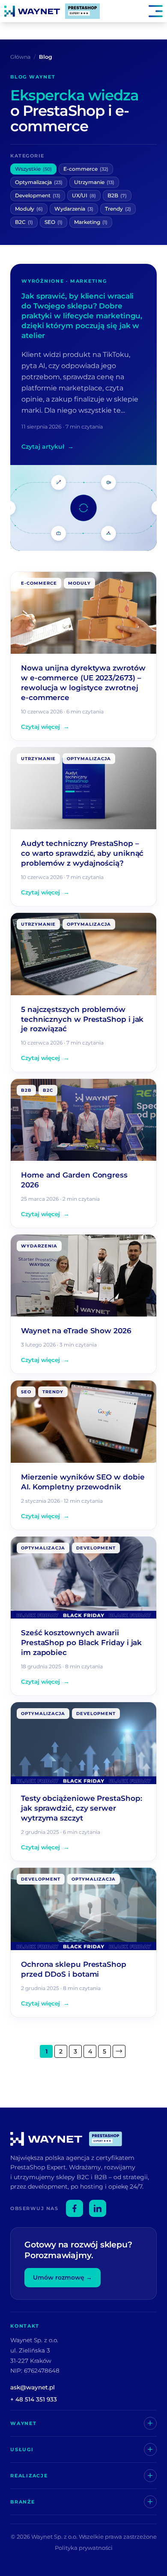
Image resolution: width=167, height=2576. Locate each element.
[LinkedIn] (98, 2208)
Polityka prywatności (84, 2548)
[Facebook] (75, 2208)
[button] (131, 11)
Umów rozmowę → (63, 2277)
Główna (20, 57)
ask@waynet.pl (33, 2387)
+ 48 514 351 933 (34, 2399)
